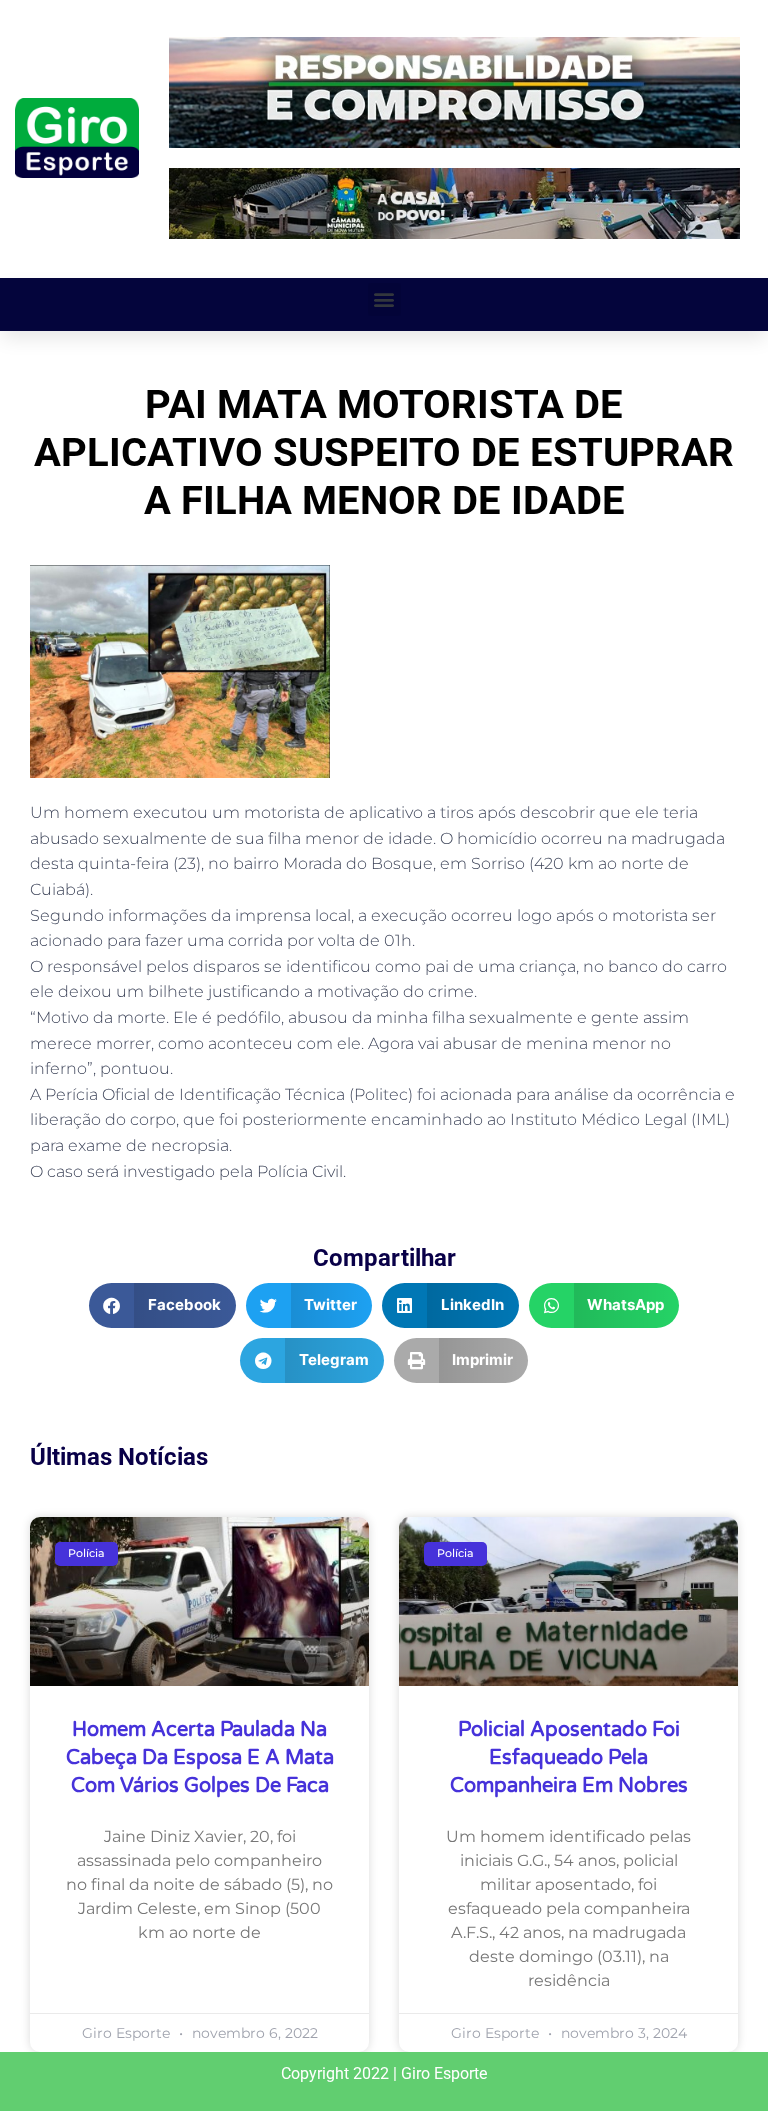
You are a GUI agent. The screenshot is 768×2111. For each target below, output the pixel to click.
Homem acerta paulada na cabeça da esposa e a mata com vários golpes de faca (200, 1758)
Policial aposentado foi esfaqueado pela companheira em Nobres (569, 1758)
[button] (384, 299)
